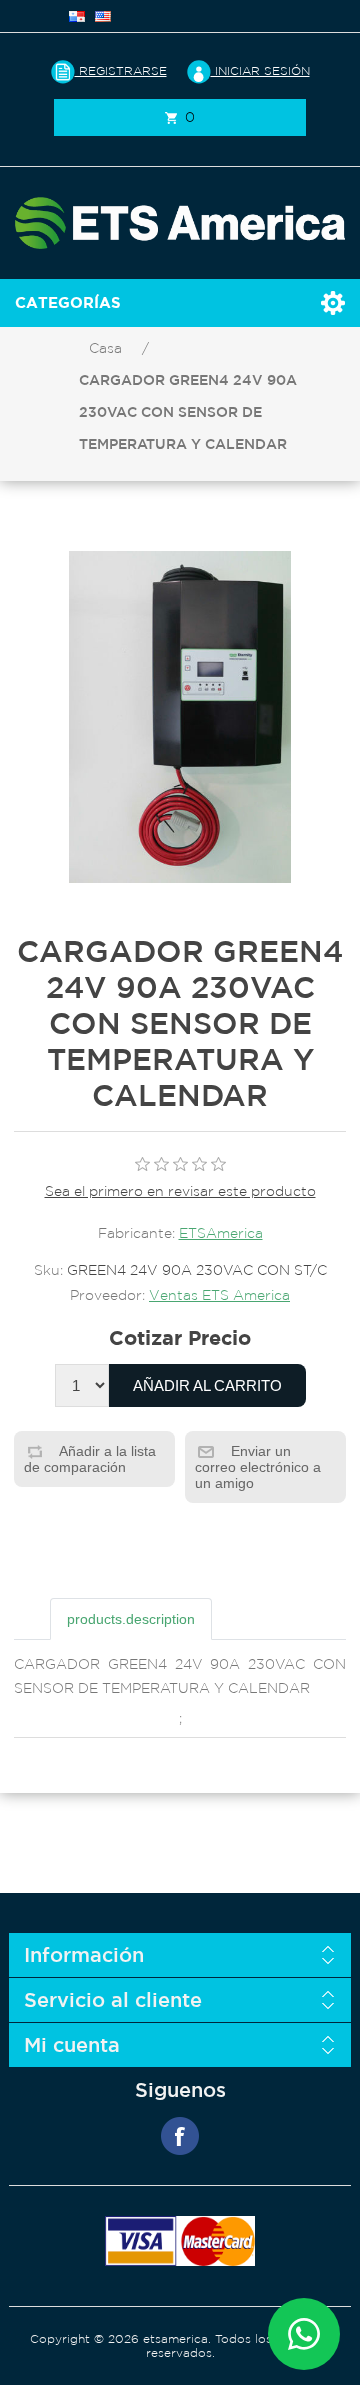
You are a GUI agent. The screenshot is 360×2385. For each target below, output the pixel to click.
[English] (103, 16)
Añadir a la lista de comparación (90, 1459)
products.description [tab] (131, 1619)
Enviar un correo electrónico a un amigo (258, 1467)
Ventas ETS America (219, 1295)
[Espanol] (77, 16)
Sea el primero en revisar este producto (180, 1191)
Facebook (180, 2136)
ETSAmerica (221, 1233)
